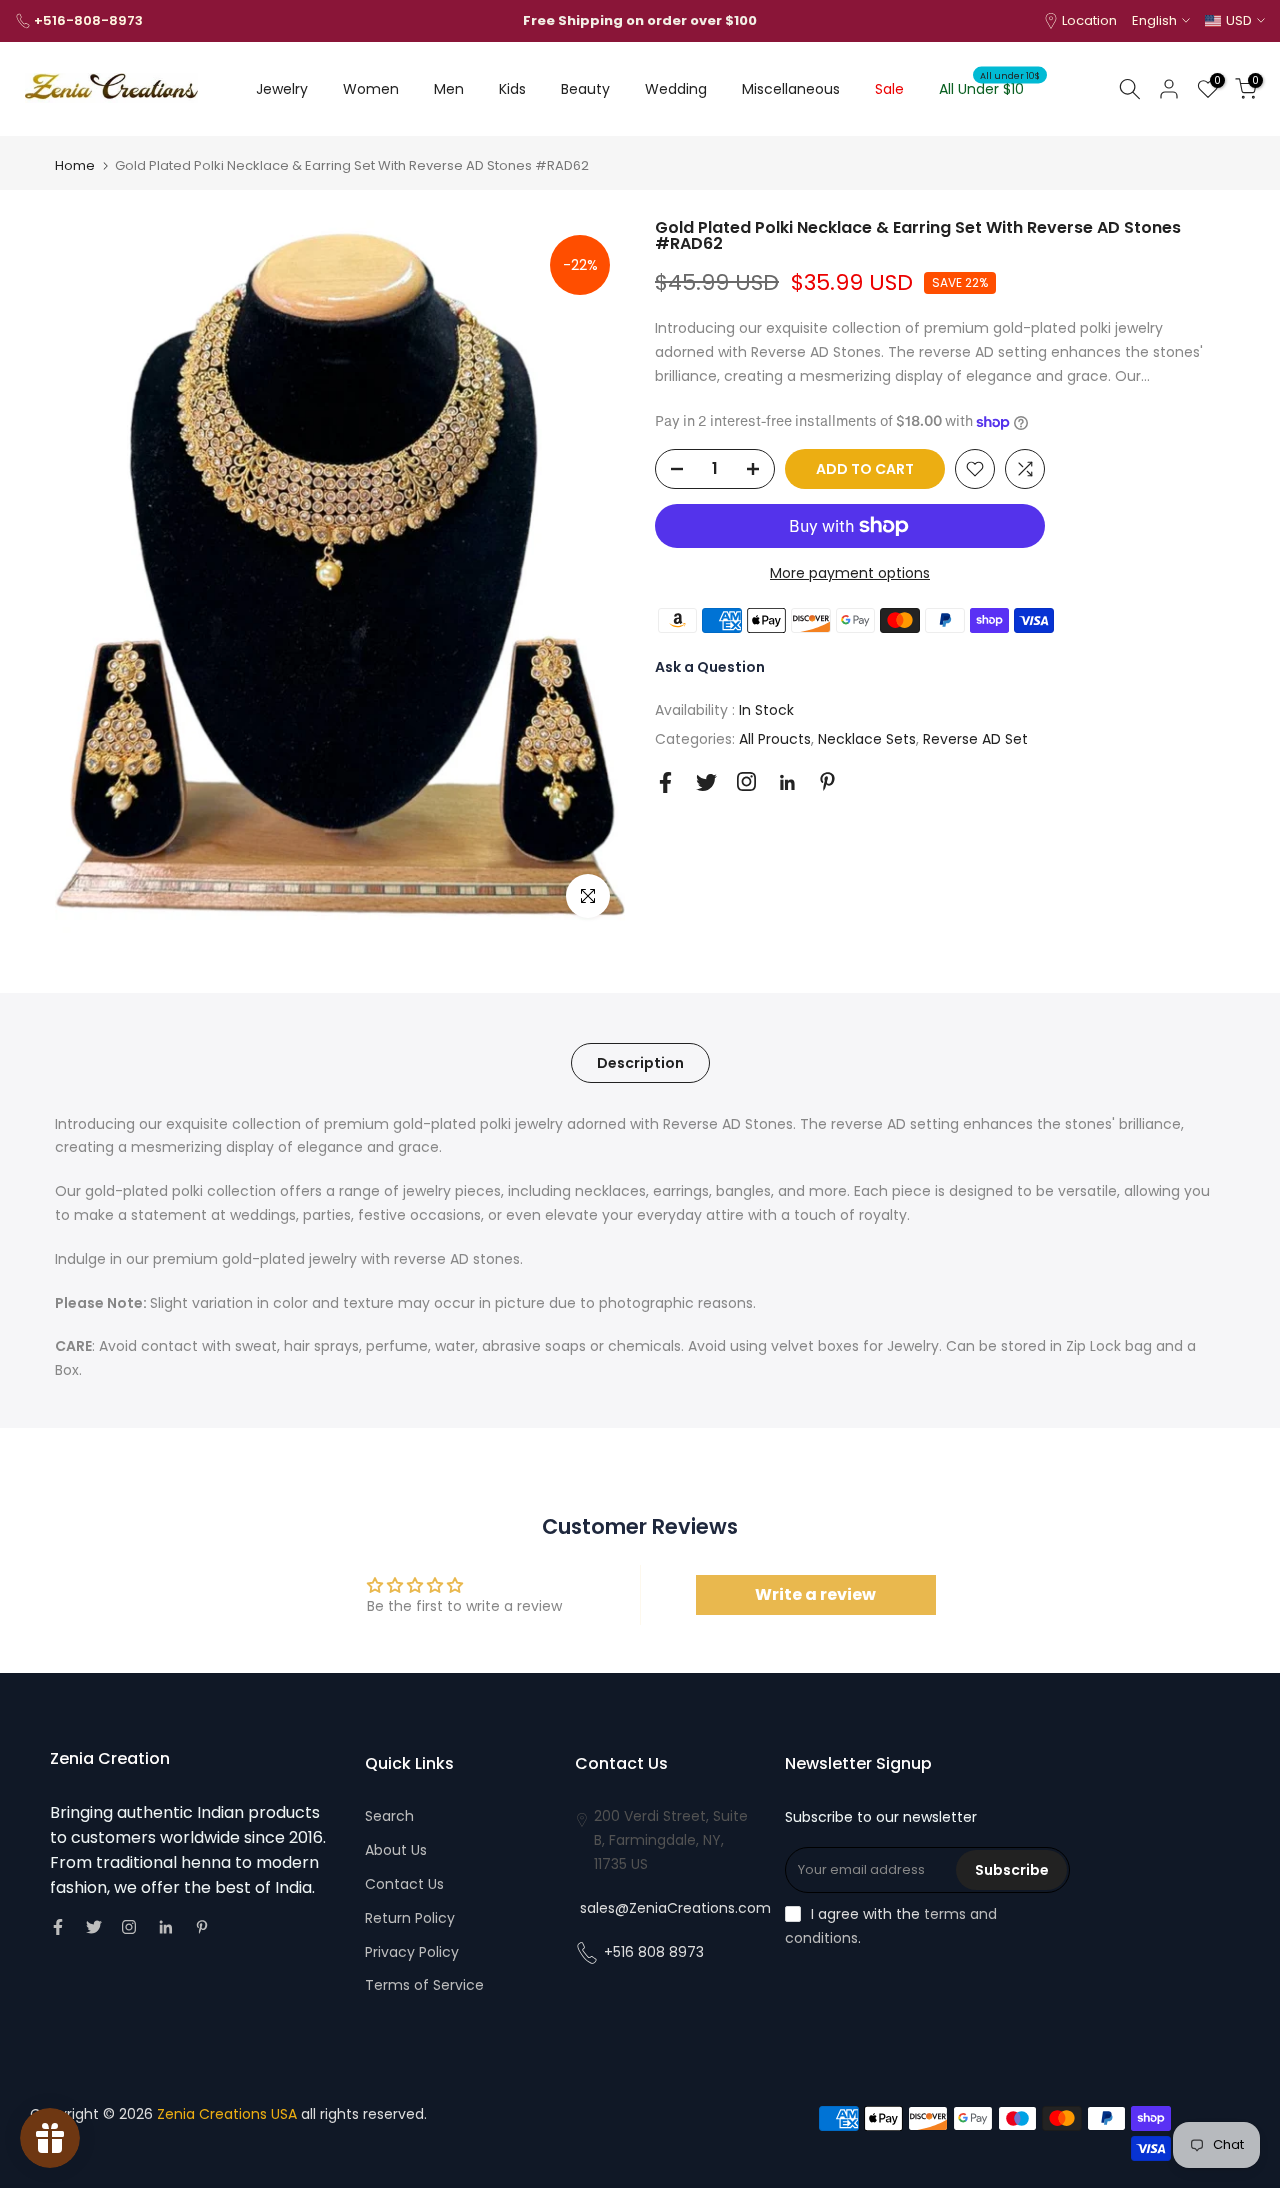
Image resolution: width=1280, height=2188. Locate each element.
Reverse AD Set (975, 739)
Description (640, 1062)
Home (75, 165)
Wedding (676, 89)
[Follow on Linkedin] (787, 783)
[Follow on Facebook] (665, 782)
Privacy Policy (412, 1952)
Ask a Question (710, 667)
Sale (889, 89)
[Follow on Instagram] (746, 781)
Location (1089, 20)
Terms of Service (424, 1985)
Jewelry (282, 89)
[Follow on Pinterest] (827, 781)
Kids (512, 89)
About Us (396, 1850)
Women (371, 89)
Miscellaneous (791, 89)
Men (449, 89)
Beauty (585, 89)
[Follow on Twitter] (706, 782)
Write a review (815, 1594)
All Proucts (775, 739)
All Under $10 (989, 88)
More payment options (850, 573)
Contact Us (404, 1884)
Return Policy (410, 1918)
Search (389, 1816)
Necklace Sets (867, 739)
